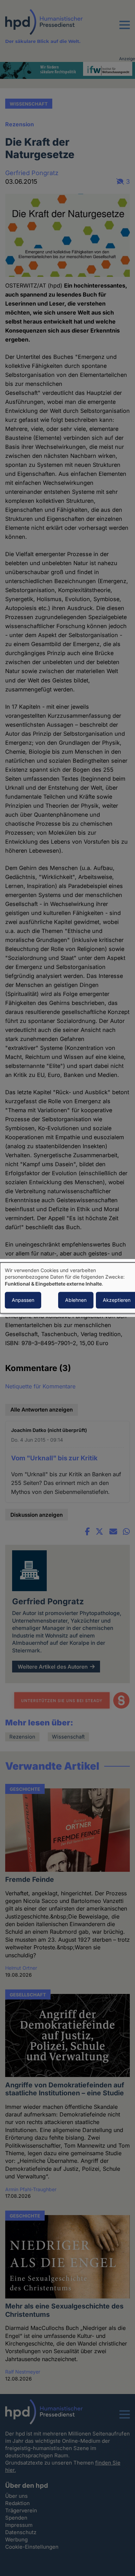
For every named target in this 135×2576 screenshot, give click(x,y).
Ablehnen (76, 1300)
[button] (125, 29)
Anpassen (23, 1300)
